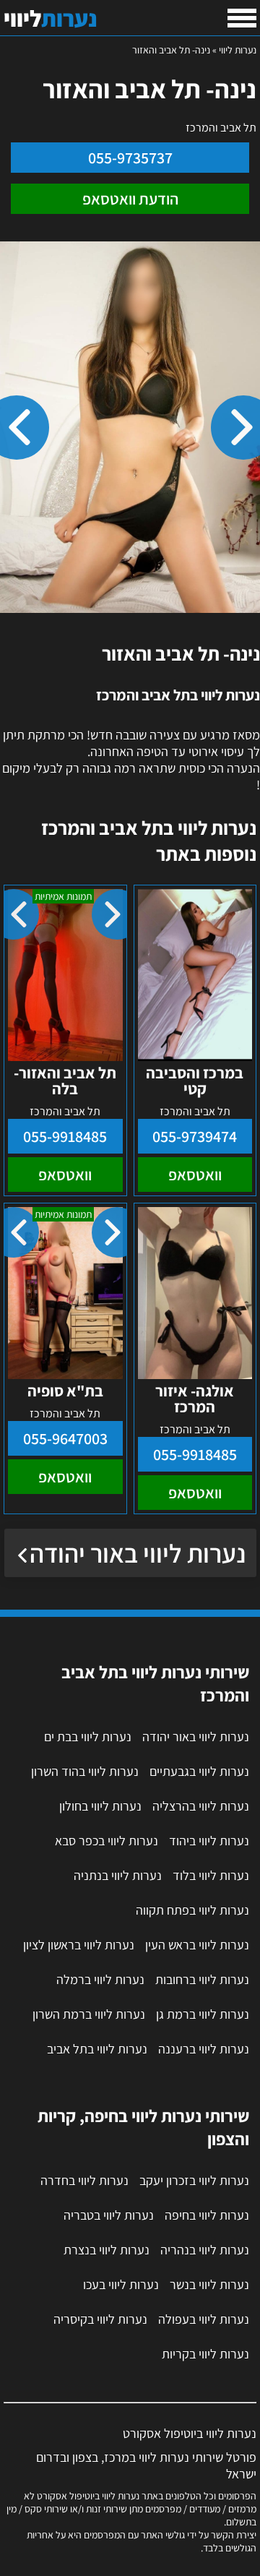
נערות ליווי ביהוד (209, 1841)
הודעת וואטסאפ (130, 199)
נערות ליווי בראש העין (197, 1945)
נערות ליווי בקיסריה (100, 2319)
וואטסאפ (195, 1175)
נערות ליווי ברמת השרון (89, 2014)
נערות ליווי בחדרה (84, 2180)
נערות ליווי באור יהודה (138, 1553)
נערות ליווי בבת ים (88, 1736)
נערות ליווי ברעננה (204, 2049)
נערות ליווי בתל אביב (97, 2049)
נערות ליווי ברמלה (100, 1979)
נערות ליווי (238, 50)
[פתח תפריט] (242, 18)
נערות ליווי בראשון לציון (79, 1945)
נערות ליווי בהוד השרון (85, 1771)
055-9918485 (65, 1136)
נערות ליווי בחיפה (207, 2215)
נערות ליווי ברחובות (202, 1979)
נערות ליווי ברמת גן (203, 2014)
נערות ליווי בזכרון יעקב (194, 2180)
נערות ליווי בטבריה (109, 2215)
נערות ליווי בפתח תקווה (192, 1910)
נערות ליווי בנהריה (205, 2250)
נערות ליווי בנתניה (118, 1875)
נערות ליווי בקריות (205, 2354)
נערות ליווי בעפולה (204, 2319)
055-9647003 (65, 1438)
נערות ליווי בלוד (211, 1875)
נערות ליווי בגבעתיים (199, 1771)
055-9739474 (195, 1136)
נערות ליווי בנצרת (107, 2250)
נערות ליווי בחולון (100, 1806)
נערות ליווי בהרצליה (201, 1806)
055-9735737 (130, 158)
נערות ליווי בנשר (209, 2284)
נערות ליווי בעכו (121, 2284)
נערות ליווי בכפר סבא (107, 1841)
